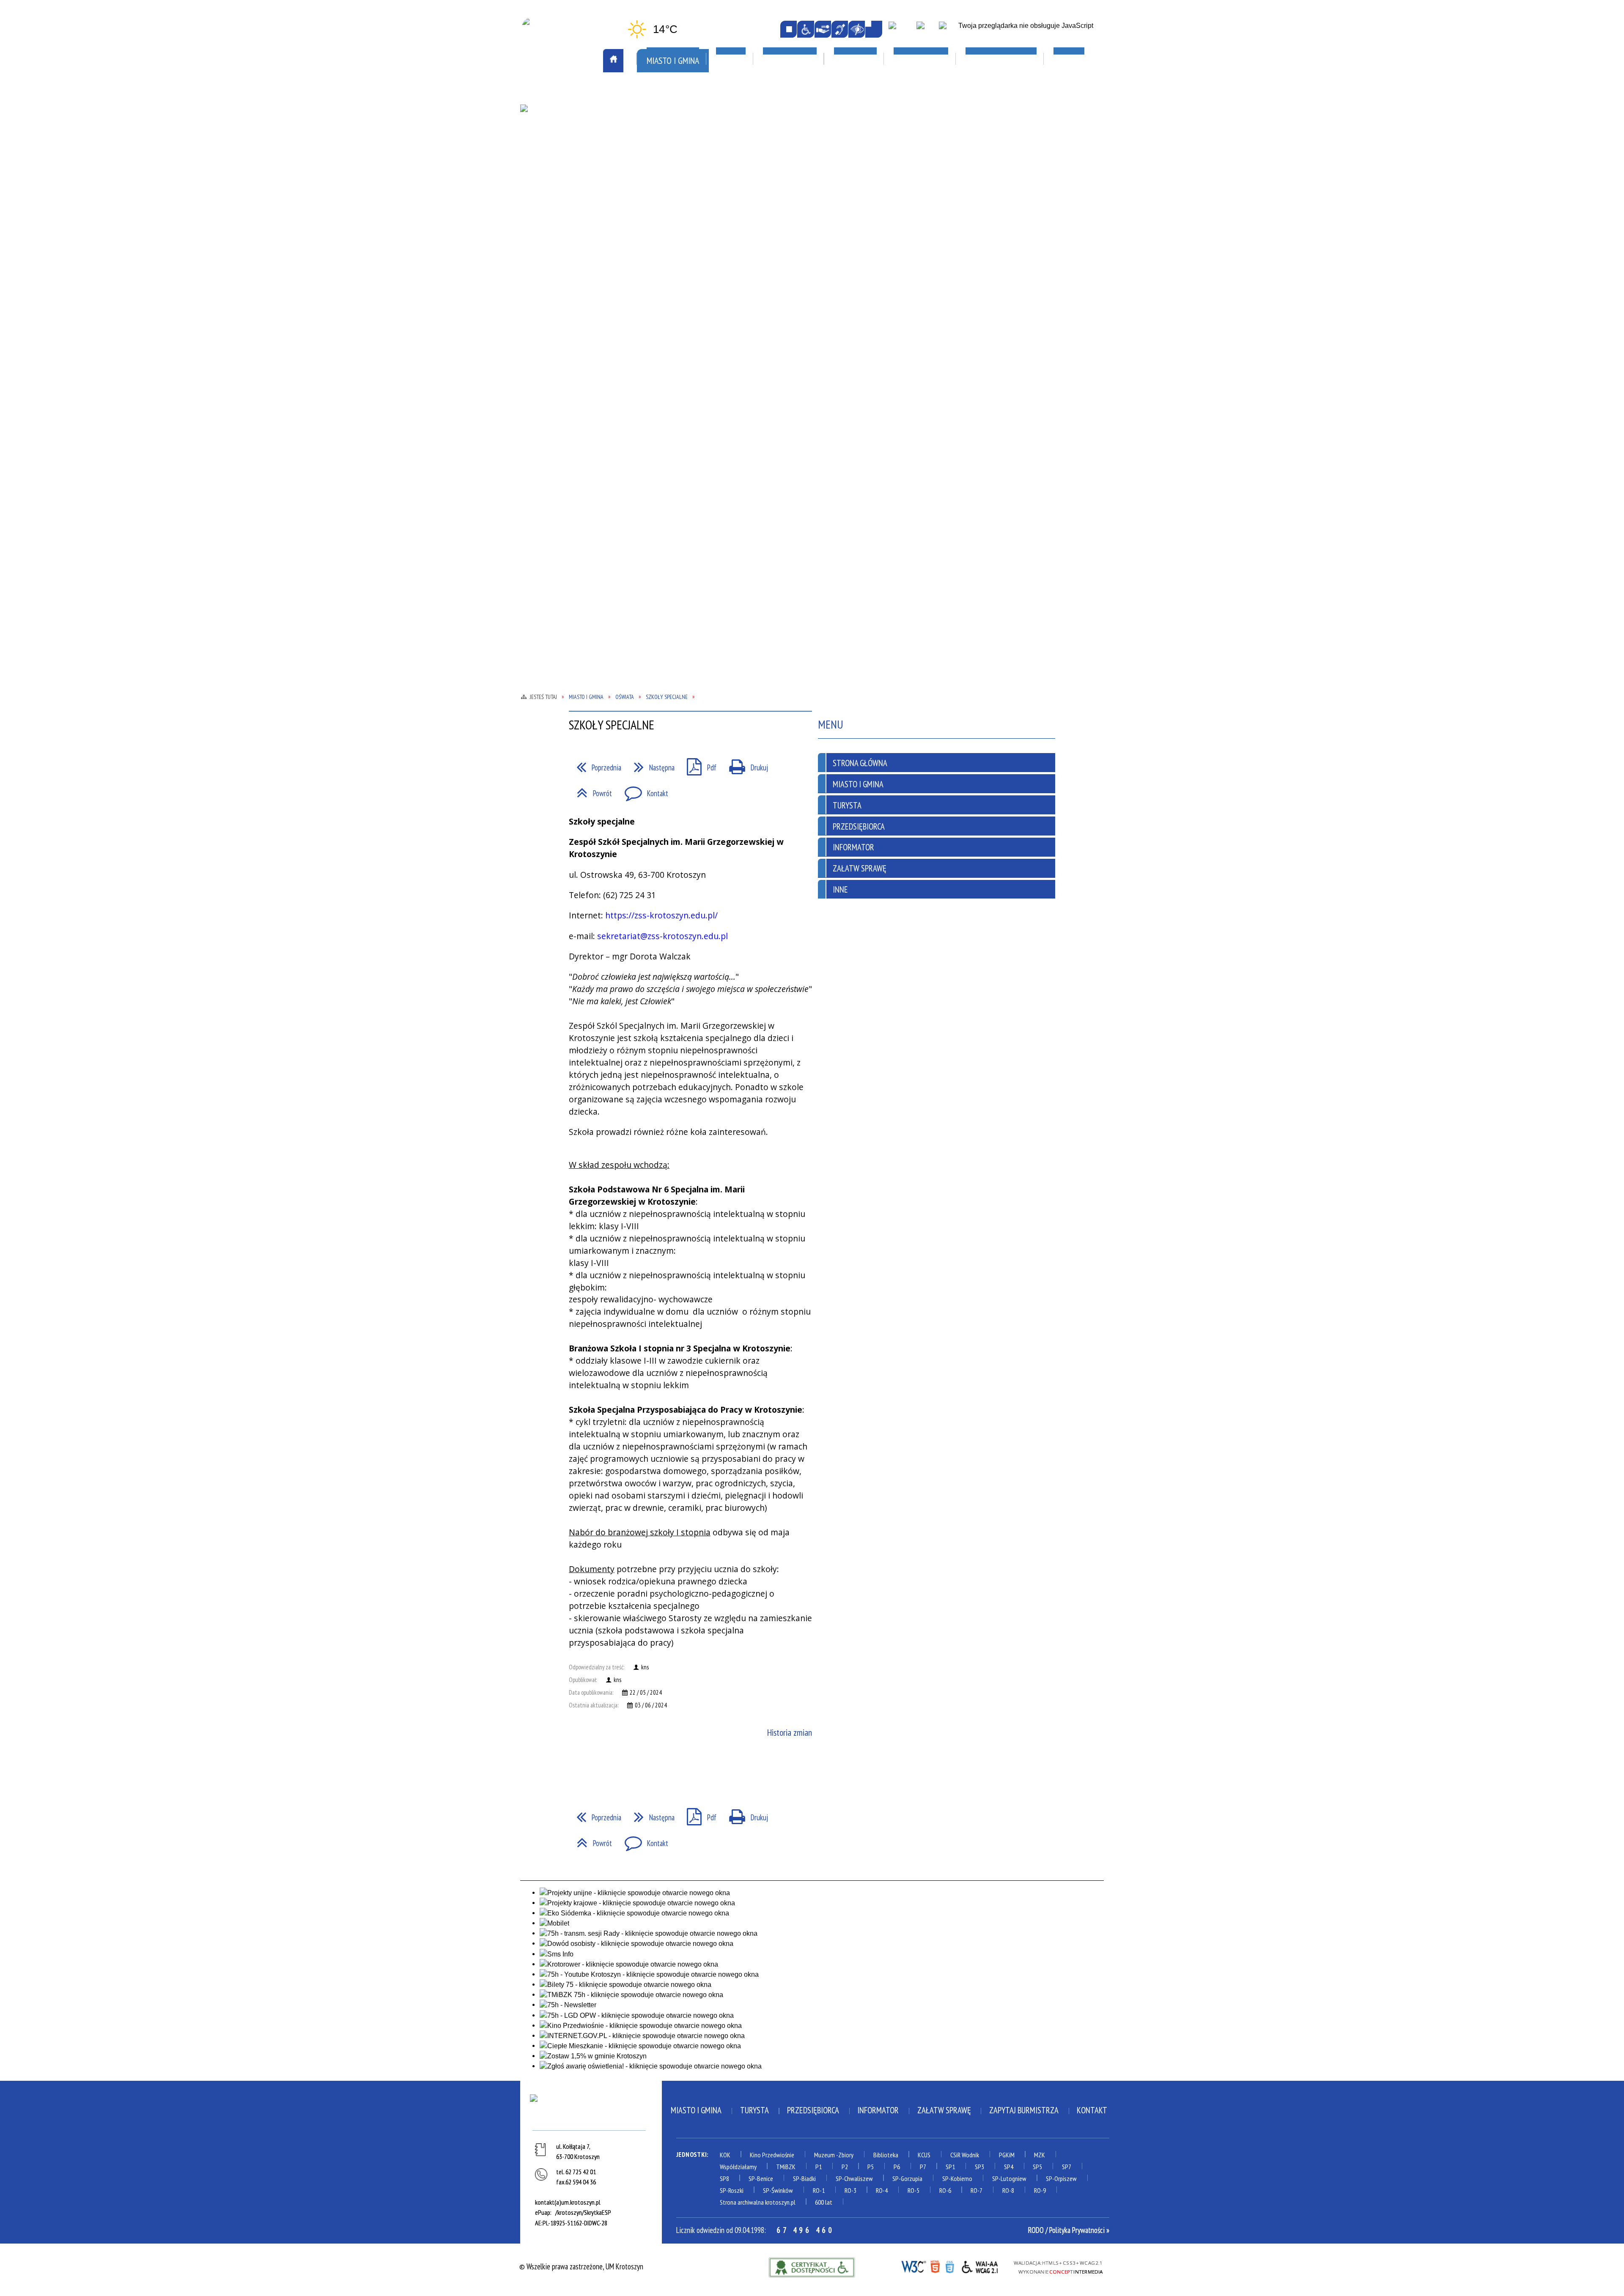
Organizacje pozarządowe (693, 116)
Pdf (698, 764)
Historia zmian (790, 1732)
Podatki (658, 258)
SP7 (1067, 2167)
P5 (871, 2167)
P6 (897, 2167)
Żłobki (885, 270)
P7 (923, 2167)
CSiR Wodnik (965, 2155)
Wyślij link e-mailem (613, 1770)
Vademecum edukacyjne (909, 258)
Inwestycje (1010, 185)
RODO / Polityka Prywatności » (1069, 2230)
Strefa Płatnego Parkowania (576, 128)
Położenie (546, 260)
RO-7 (977, 2190)
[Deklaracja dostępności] (823, 29)
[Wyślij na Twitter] (596, 1770)
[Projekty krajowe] (949, 30)
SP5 (1037, 2167)
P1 (819, 2167)
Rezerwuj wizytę (672, 367)
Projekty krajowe (1017, 222)
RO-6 (945, 2190)
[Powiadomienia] (874, 29)
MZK (1040, 2155)
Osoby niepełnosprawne (683, 246)
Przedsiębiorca (859, 826)
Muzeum (824, 2155)
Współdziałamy (738, 2167)
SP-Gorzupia (907, 2178)
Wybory (658, 331)
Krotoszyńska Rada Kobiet (688, 221)
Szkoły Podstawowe (907, 233)
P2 (845, 2167)
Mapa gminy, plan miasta (568, 189)
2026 (997, 209)
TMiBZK (771, 201)
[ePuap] (901, 30)
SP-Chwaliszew (854, 2178)
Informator (853, 847)
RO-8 (1008, 2190)
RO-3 (850, 2190)
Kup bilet (774, 164)
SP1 (950, 2167)
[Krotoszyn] (591, 2110)
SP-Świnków (778, 2190)
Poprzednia (595, 764)
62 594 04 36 (581, 2182)
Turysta (847, 805)
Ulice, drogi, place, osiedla (1037, 92)
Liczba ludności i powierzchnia (579, 164)
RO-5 (913, 2190)
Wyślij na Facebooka (579, 1770)
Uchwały (659, 306)
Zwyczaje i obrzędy (790, 213)
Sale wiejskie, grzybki (799, 116)
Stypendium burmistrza (912, 209)
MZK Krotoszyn (555, 116)
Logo (538, 176)
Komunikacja (553, 92)
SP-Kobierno (957, 2178)
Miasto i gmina (696, 2110)
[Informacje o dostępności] (805, 29)
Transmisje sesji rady (679, 294)
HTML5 (935, 2266)
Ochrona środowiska (563, 223)
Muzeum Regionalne (790, 189)
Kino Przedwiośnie (772, 2155)
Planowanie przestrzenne (686, 233)
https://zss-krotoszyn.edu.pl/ (661, 915)
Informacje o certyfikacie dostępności (812, 2267)
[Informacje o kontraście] (857, 29)
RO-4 (882, 2190)
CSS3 (950, 2266)
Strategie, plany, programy (573, 272)
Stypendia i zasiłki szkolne (918, 197)
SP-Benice (761, 2178)
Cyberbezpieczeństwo (1029, 255)
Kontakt (643, 790)
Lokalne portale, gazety (919, 92)
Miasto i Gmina (858, 784)
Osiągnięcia (549, 235)
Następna (650, 764)
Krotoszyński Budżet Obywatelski (679, 204)
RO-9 (1040, 2190)
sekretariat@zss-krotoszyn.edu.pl (662, 936)
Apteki (657, 92)
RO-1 (819, 2190)
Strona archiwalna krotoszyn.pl (758, 2202)
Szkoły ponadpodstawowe (916, 221)
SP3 (979, 2167)
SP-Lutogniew (1009, 2178)
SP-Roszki (732, 2190)
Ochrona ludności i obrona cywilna (573, 206)
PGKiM (1007, 2155)
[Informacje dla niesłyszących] (840, 29)
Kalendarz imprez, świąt (804, 92)
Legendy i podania (787, 176)
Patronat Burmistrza (565, 247)
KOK (725, 2155)
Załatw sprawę (670, 343)
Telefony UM (665, 282)
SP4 (1009, 2167)
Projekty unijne (1014, 234)
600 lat (824, 2202)
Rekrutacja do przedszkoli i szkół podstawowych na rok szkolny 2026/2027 (920, 175)
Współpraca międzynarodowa (577, 318)
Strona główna (860, 763)
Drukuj (745, 764)
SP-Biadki (804, 2178)
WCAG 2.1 (980, 2266)
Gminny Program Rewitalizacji (693, 162)
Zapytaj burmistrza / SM (684, 355)
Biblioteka (886, 2155)
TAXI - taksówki (555, 140)
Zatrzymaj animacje (789, 29)
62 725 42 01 (581, 2172)
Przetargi (661, 270)
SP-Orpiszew (1061, 2178)
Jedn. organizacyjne (675, 186)
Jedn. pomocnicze (671, 175)
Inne (840, 889)
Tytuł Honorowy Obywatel (573, 284)
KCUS (924, 2155)
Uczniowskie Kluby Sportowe (1035, 164)
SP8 (724, 2178)
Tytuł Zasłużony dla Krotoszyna (564, 301)
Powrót (590, 790)
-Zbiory (845, 2155)
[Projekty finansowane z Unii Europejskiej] (926, 30)
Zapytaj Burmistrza (1024, 2110)
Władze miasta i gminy (680, 318)
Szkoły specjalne (901, 246)
